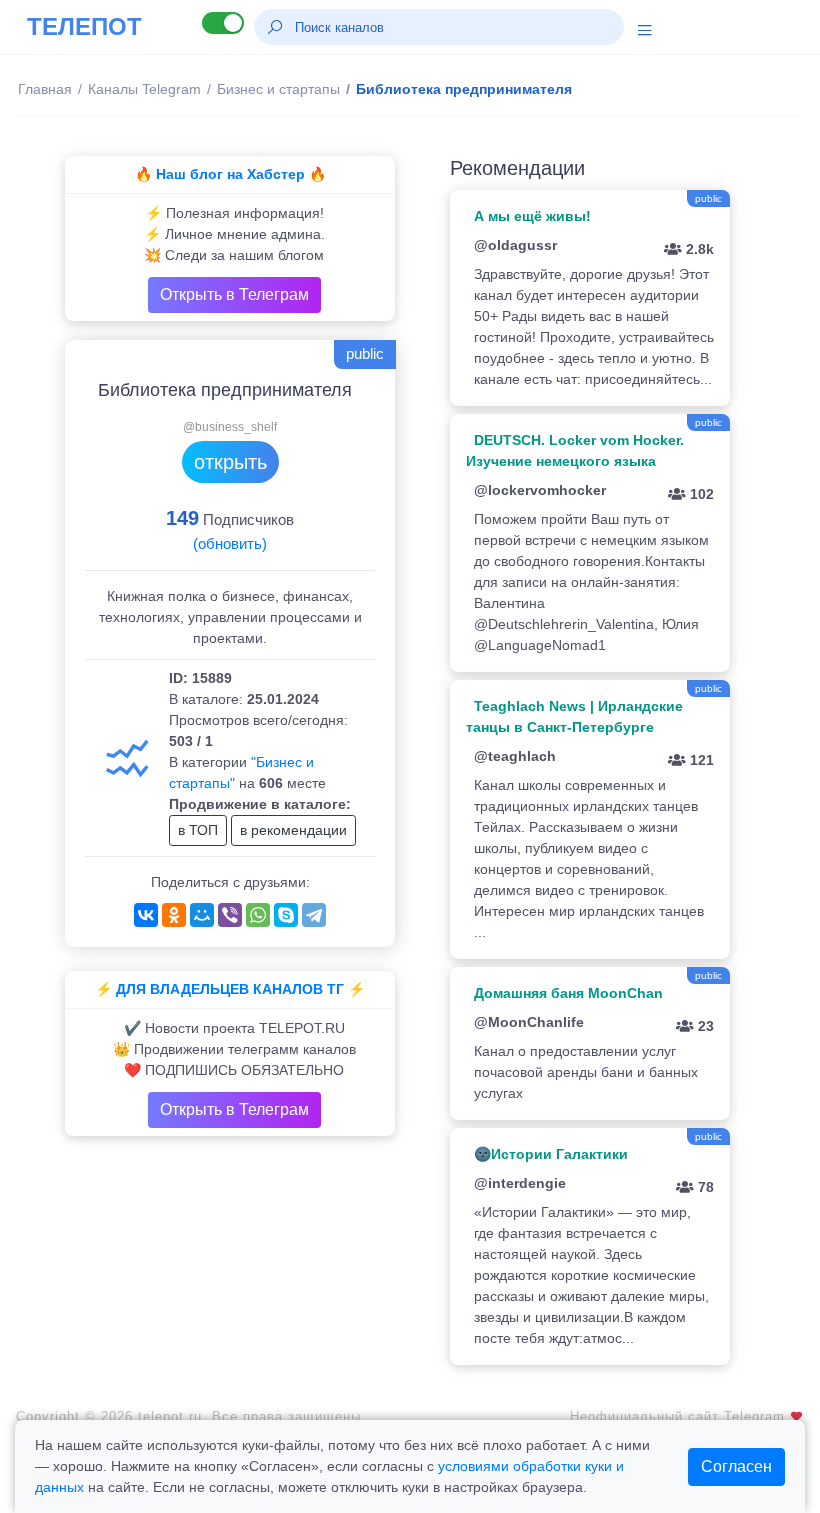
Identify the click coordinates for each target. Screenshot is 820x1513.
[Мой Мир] (202, 915)
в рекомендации (293, 830)
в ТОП (198, 830)
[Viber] (230, 915)
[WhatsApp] (258, 915)
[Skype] (286, 915)
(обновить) (230, 543)
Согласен (736, 1466)
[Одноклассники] (174, 915)
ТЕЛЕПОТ (84, 26)
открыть (230, 462)
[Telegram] (314, 915)
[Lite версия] (223, 23)
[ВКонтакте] (146, 915)
